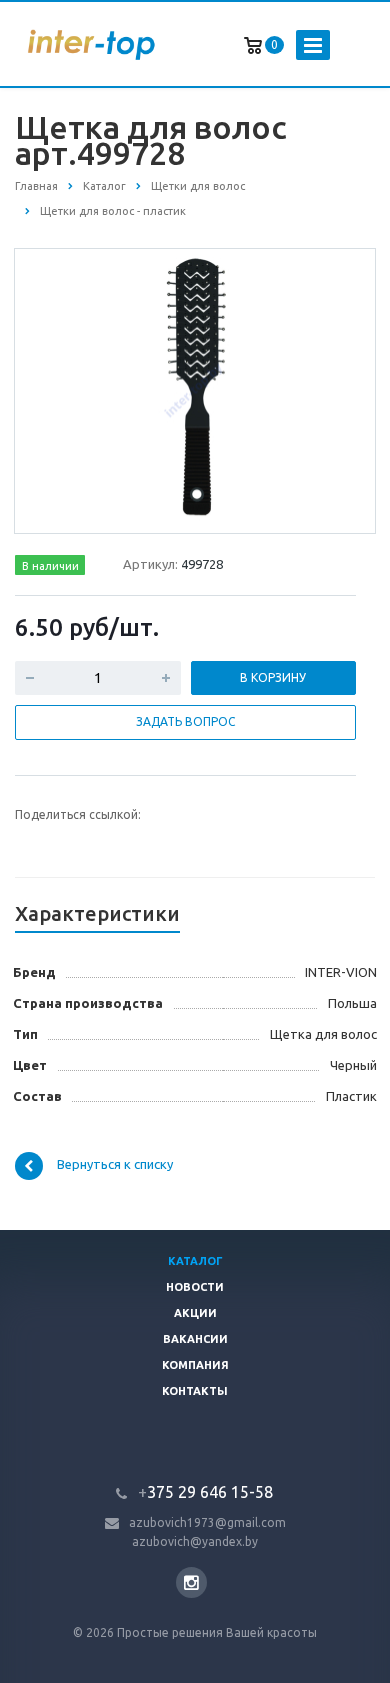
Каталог (195, 1261)
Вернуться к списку (115, 1164)
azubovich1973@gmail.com (207, 1522)
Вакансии (195, 1339)
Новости (195, 1287)
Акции (195, 1313)
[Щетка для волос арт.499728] (195, 390)
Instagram (191, 1582)
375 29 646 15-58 (205, 1492)
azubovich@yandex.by (195, 1541)
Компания (195, 1365)
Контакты (195, 1391)
